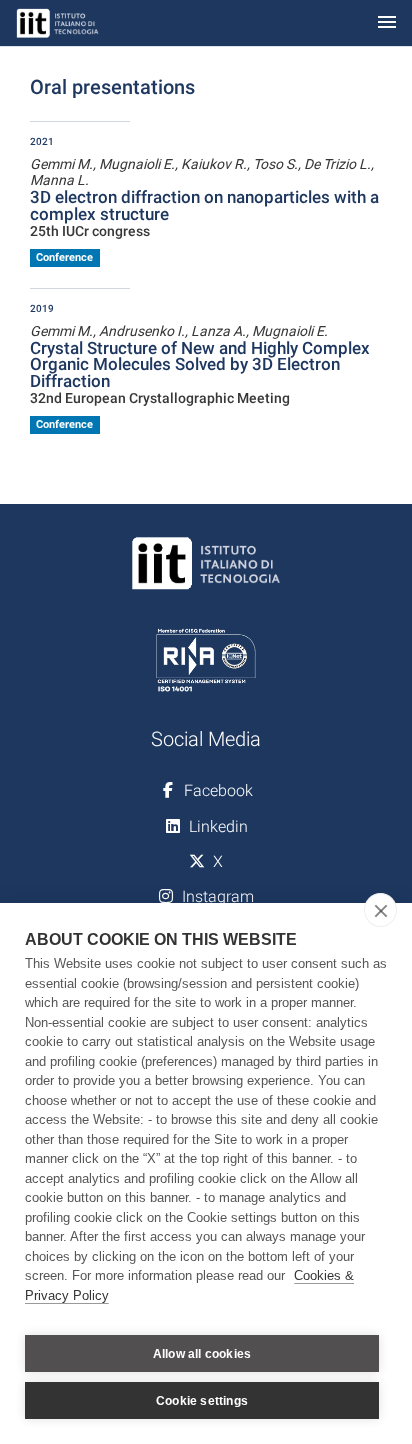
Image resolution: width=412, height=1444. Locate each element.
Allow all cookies (202, 1354)
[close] (380, 910)
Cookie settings (202, 1401)
